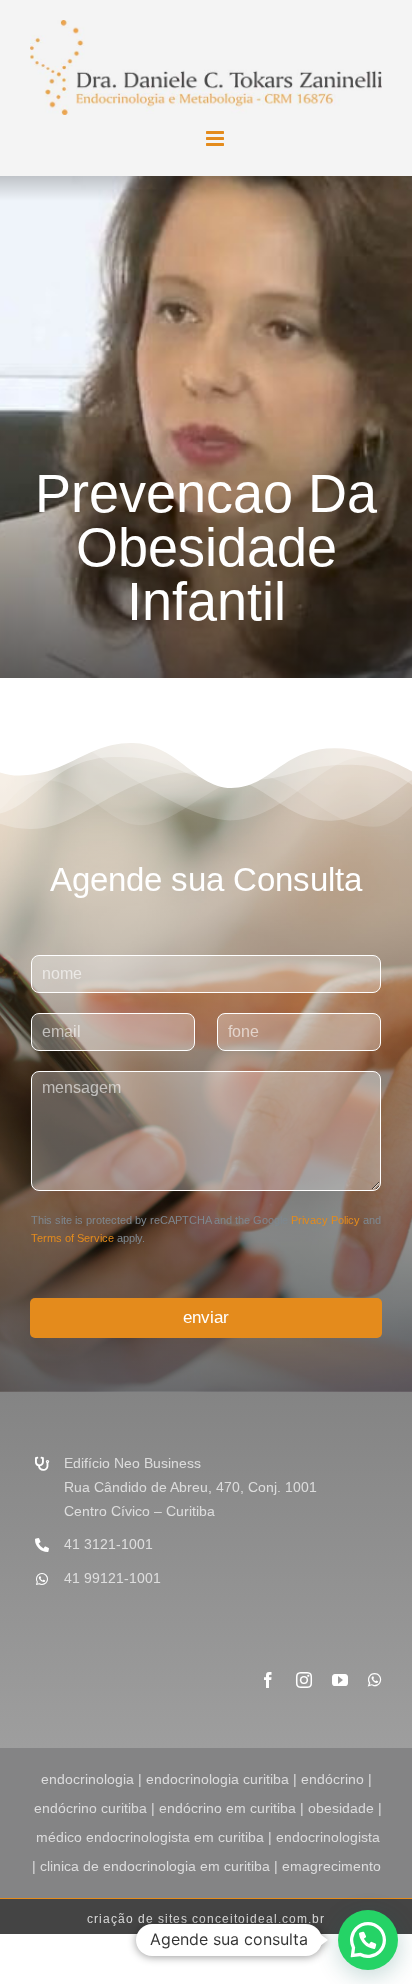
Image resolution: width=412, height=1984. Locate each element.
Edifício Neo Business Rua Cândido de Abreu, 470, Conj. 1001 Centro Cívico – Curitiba (190, 1487)
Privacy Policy (325, 1220)
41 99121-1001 (112, 1578)
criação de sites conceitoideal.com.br (206, 1919)
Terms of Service (72, 1238)
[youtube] (340, 1680)
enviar (206, 1317)
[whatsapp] (375, 1680)
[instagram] (304, 1680)
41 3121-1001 (108, 1544)
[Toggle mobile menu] (216, 138)
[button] (368, 1940)
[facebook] (268, 1680)
